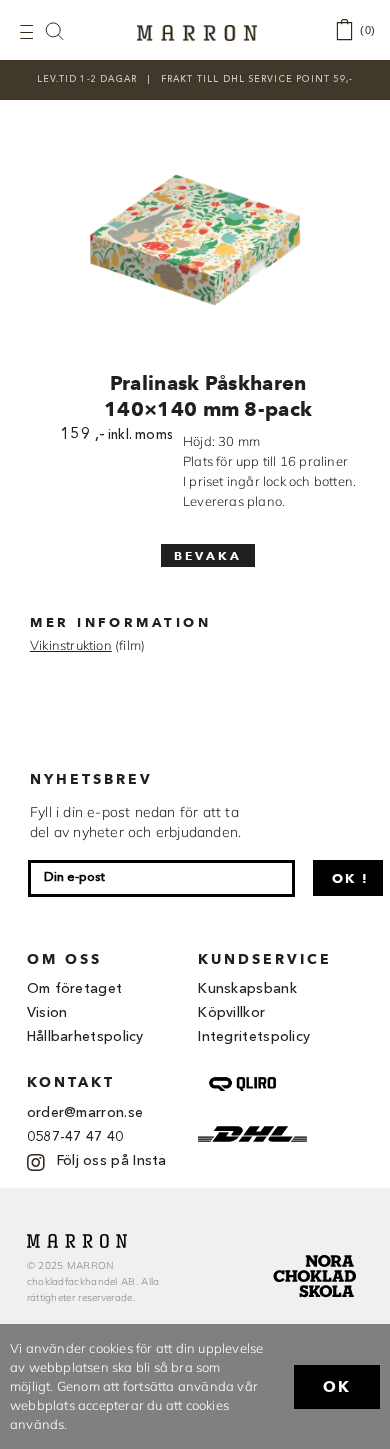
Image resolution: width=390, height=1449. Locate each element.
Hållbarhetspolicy (85, 1037)
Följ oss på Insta (112, 1161)
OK (337, 1387)
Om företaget (75, 989)
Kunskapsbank (247, 989)
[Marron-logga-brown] (197, 31)
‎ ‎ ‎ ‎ (65, 30)
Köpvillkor (231, 1013)
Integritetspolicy (254, 1037)
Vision (47, 1013)
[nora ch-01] (317, 1251)
